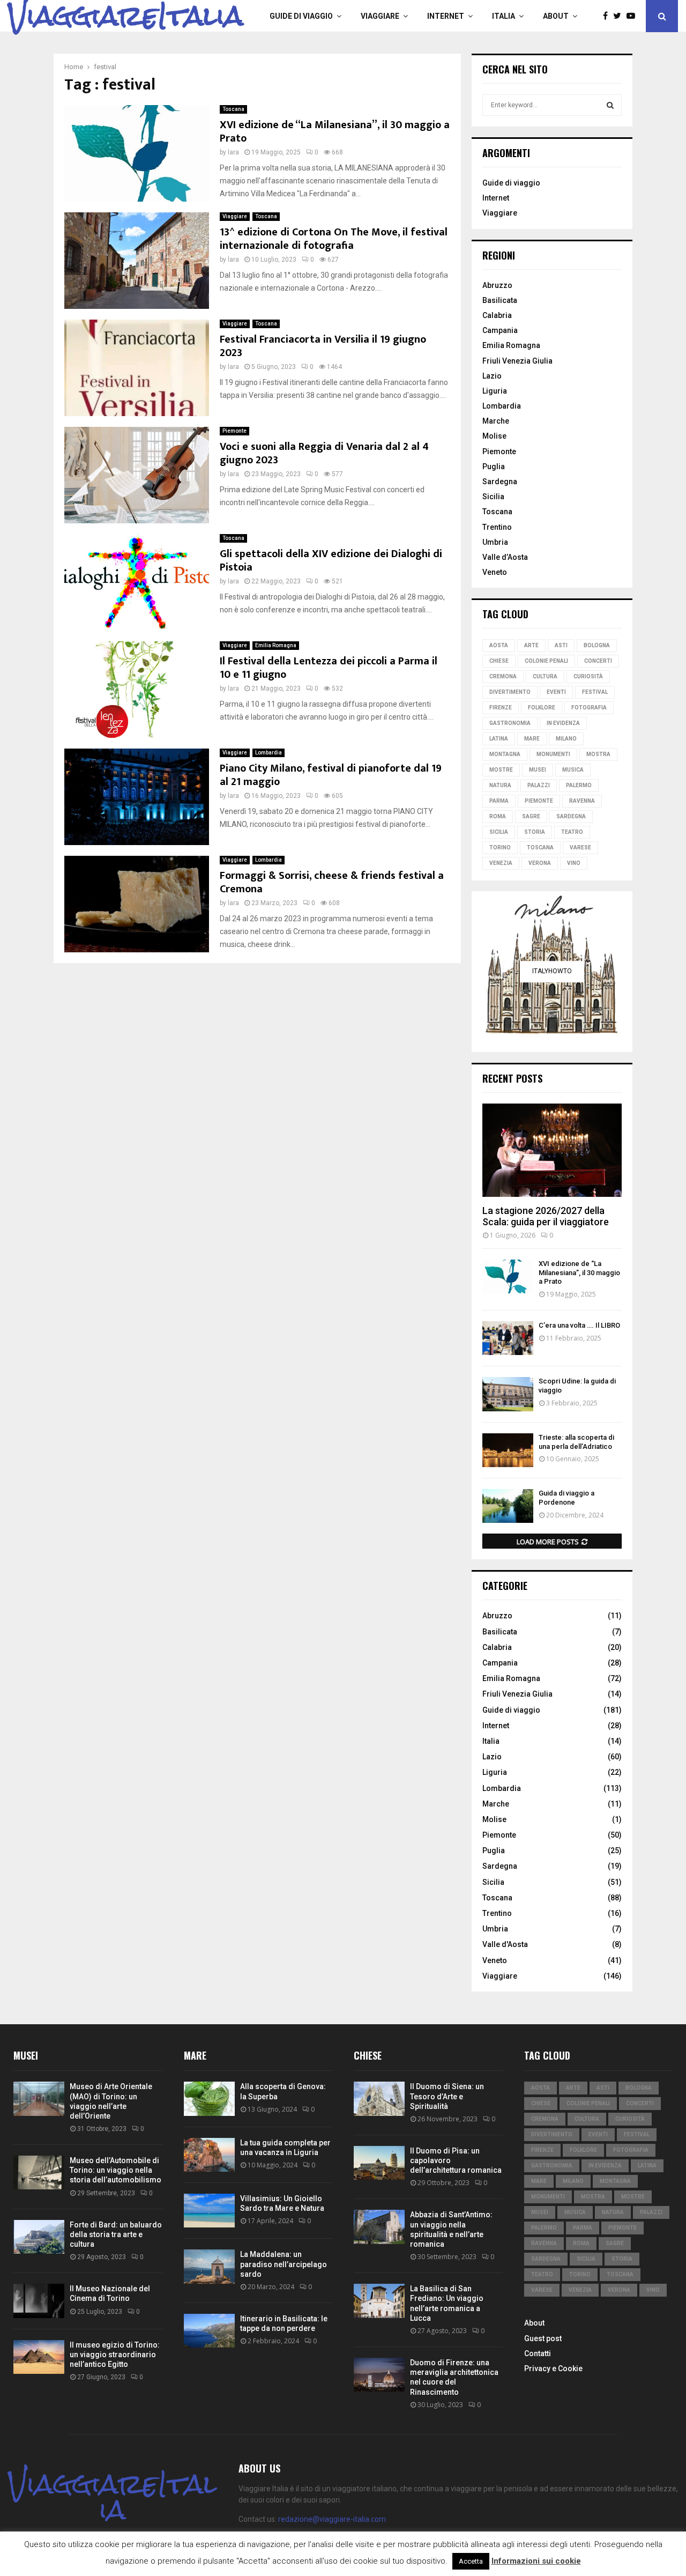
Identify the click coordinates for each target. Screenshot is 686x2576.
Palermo (579, 785)
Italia (504, 16)
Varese (580, 847)
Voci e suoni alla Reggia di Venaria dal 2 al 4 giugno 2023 (324, 453)
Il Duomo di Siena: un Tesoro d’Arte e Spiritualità (447, 2096)
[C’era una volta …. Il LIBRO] (508, 1338)
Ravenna (582, 801)
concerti (598, 661)
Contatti (538, 2353)
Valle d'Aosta (505, 1944)
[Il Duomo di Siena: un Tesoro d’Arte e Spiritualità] (379, 2098)
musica (573, 770)
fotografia (589, 708)
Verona (540, 863)
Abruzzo (497, 285)
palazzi (539, 785)
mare (532, 739)
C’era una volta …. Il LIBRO (579, 1325)
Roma (498, 816)
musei (538, 770)
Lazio (492, 376)
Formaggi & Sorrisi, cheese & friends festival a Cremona (332, 882)
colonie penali (546, 661)
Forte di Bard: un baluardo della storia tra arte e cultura (116, 2234)
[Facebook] (608, 16)
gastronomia (510, 723)
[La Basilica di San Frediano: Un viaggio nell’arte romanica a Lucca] (379, 2301)
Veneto (495, 572)
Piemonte (234, 431)
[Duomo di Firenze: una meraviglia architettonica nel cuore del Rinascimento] (379, 2375)
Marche (496, 421)
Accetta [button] (471, 2561)
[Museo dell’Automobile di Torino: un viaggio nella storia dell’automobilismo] (39, 2172)
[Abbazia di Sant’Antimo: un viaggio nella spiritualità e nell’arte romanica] (379, 2227)
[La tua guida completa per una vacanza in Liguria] (209, 2155)
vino (574, 863)
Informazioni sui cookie (536, 2561)
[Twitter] (620, 16)
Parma (499, 801)
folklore (542, 708)
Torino (500, 847)
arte (531, 645)
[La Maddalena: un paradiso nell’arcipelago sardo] (209, 2266)
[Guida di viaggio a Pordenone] (508, 1506)
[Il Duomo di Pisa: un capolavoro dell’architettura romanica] (379, 2163)
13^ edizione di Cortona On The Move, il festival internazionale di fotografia (334, 239)
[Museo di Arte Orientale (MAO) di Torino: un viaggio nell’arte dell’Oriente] (39, 2098)
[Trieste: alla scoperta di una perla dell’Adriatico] (508, 1450)
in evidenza (563, 723)
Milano (566, 739)
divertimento (510, 692)
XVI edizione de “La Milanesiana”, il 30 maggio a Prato (335, 132)
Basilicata (500, 300)
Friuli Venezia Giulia (517, 361)
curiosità (588, 676)
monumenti (553, 754)
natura (500, 785)
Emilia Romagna (276, 645)
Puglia (494, 467)
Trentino (497, 527)
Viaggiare (380, 16)
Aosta (499, 645)
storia (535, 832)
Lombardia (269, 753)
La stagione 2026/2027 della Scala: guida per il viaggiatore (546, 1216)
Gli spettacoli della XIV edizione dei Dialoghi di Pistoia (331, 561)
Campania (500, 330)
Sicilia (493, 497)
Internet (446, 16)
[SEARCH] (610, 105)
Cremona (503, 676)
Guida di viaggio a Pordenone (566, 1498)
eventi (556, 692)
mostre (501, 770)
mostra (598, 754)
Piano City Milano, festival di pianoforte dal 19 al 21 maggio (331, 775)
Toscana (233, 109)
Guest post (543, 2338)
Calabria (497, 315)
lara (233, 152)
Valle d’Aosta (505, 557)
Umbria (495, 542)
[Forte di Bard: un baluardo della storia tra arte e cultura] (39, 2237)
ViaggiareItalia (126, 16)
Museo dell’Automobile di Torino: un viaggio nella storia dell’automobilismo (115, 2170)
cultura (545, 676)
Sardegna (500, 482)
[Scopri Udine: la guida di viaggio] (508, 1394)
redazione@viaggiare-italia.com (332, 2519)
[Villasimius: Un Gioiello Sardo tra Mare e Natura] (209, 2211)
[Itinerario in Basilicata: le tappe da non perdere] (209, 2331)
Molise (494, 436)
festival (595, 692)
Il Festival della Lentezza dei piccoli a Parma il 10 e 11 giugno (329, 668)
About (556, 16)
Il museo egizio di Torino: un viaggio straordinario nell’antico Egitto (115, 2355)
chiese (499, 661)
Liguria (495, 391)
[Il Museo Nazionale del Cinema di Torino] (39, 2301)
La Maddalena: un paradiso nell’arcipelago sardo (284, 2264)
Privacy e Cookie (553, 2368)
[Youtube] (633, 16)
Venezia (501, 863)
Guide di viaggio (301, 16)
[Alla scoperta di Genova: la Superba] (209, 2098)
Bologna (597, 645)
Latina (499, 739)
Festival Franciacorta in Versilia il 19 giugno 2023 (323, 346)
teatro (572, 832)
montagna (505, 754)
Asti (561, 645)
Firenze (501, 708)
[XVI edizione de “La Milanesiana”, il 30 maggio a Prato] (508, 1276)
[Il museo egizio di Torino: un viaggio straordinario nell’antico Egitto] (39, 2357)
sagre (531, 816)
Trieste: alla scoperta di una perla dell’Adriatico (576, 1442)
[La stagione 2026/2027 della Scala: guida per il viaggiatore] (552, 1150)
